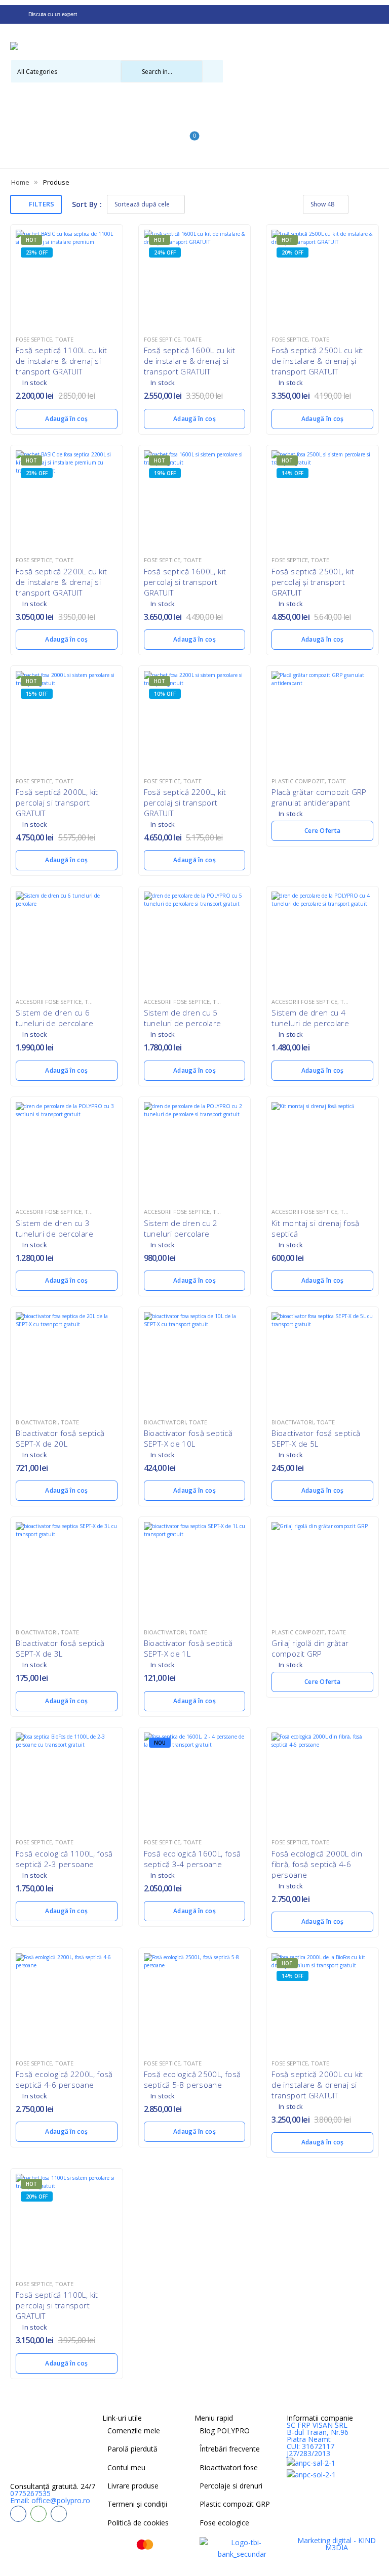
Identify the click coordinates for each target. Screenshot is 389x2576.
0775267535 (30, 2493)
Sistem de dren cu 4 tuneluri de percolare (310, 1018)
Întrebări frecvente (230, 2449)
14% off (293, 473)
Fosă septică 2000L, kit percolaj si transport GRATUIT (57, 803)
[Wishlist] (189, 107)
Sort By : (87, 204)
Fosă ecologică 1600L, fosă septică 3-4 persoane (192, 1859)
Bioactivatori (37, 1422)
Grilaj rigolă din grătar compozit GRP (310, 1648)
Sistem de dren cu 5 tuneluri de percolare (183, 1018)
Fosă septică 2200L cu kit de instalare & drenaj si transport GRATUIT (61, 582)
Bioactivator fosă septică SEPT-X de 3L (60, 1648)
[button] (194, 157)
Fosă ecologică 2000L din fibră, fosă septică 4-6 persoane (317, 1864)
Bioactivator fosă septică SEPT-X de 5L (316, 1438)
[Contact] (16, 93)
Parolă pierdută (132, 2449)
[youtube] (59, 2514)
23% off (37, 252)
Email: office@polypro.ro (50, 2500)
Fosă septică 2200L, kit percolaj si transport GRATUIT (185, 803)
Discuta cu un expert (52, 14)
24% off (165, 252)
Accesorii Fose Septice (49, 1002)
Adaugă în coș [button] (66, 419)
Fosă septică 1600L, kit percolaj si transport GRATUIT (185, 582)
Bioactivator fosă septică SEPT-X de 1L (188, 1648)
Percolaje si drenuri (231, 2486)
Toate (64, 339)
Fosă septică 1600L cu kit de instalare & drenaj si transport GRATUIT (189, 361)
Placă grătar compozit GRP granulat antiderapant (319, 797)
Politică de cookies (138, 2523)
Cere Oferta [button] (322, 831)
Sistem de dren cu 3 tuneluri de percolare (54, 1228)
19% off (165, 473)
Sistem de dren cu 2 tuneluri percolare (181, 1228)
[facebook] (18, 2514)
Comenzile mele (134, 2431)
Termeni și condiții (137, 2504)
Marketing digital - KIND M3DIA (337, 2544)
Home (20, 182)
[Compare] (189, 122)
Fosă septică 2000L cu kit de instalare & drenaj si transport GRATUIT (317, 2085)
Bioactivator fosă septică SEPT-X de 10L (188, 1438)
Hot (31, 240)
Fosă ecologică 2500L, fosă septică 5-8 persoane (192, 2079)
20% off (293, 252)
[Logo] (191, 47)
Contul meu (126, 2467)
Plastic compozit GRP (235, 2504)
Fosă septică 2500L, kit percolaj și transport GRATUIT (313, 582)
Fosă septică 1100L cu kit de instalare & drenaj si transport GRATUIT (61, 361)
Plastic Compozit (298, 781)
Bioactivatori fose (229, 2467)
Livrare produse (133, 2486)
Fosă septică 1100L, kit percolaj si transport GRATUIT (57, 2305)
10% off (165, 694)
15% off (37, 694)
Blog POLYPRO (225, 2431)
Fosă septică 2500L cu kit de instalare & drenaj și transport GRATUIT (317, 361)
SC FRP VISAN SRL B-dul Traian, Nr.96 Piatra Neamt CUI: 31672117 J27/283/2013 (318, 2439)
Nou (160, 1743)
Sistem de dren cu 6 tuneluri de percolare (54, 1018)
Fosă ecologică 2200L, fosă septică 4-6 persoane (64, 2079)
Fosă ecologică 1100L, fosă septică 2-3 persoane (64, 1859)
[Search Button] (213, 71)
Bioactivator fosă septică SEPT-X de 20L (60, 1438)
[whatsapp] (38, 2514)
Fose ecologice (224, 2523)
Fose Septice (34, 339)
